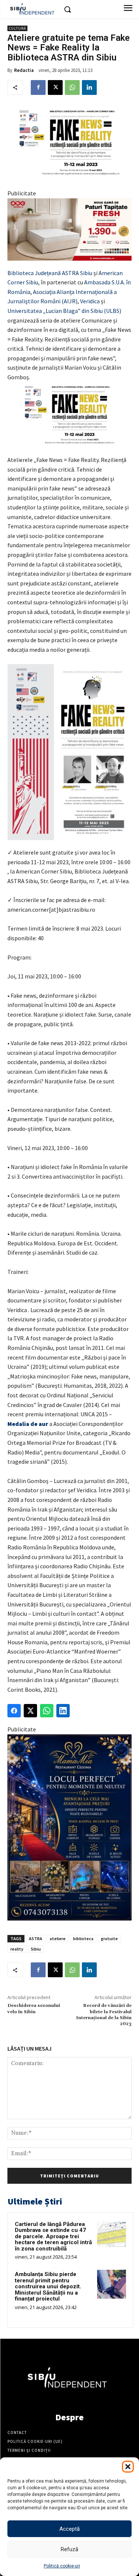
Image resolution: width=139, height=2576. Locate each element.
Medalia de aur (28, 1424)
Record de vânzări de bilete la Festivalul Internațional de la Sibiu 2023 (104, 2015)
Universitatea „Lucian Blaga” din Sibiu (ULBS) (64, 311)
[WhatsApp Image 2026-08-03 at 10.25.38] (69, 229)
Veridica (90, 301)
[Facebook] (38, 87)
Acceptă (69, 2529)
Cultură (17, 28)
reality (17, 1949)
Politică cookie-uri (62, 2566)
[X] (55, 87)
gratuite (109, 1938)
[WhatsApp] (72, 87)
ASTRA (36, 1938)
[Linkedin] (89, 87)
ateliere (58, 1938)
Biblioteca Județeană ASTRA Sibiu (50, 273)
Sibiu (36, 1949)
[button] (128, 2467)
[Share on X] (30, 1711)
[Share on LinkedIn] (63, 1711)
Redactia (24, 70)
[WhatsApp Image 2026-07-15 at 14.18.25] (69, 1827)
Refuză (69, 2549)
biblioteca (83, 1938)
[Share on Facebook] (14, 1711)
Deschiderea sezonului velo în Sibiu (34, 2009)
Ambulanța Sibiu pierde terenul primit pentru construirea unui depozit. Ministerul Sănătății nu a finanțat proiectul (48, 2286)
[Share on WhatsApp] (47, 1711)
